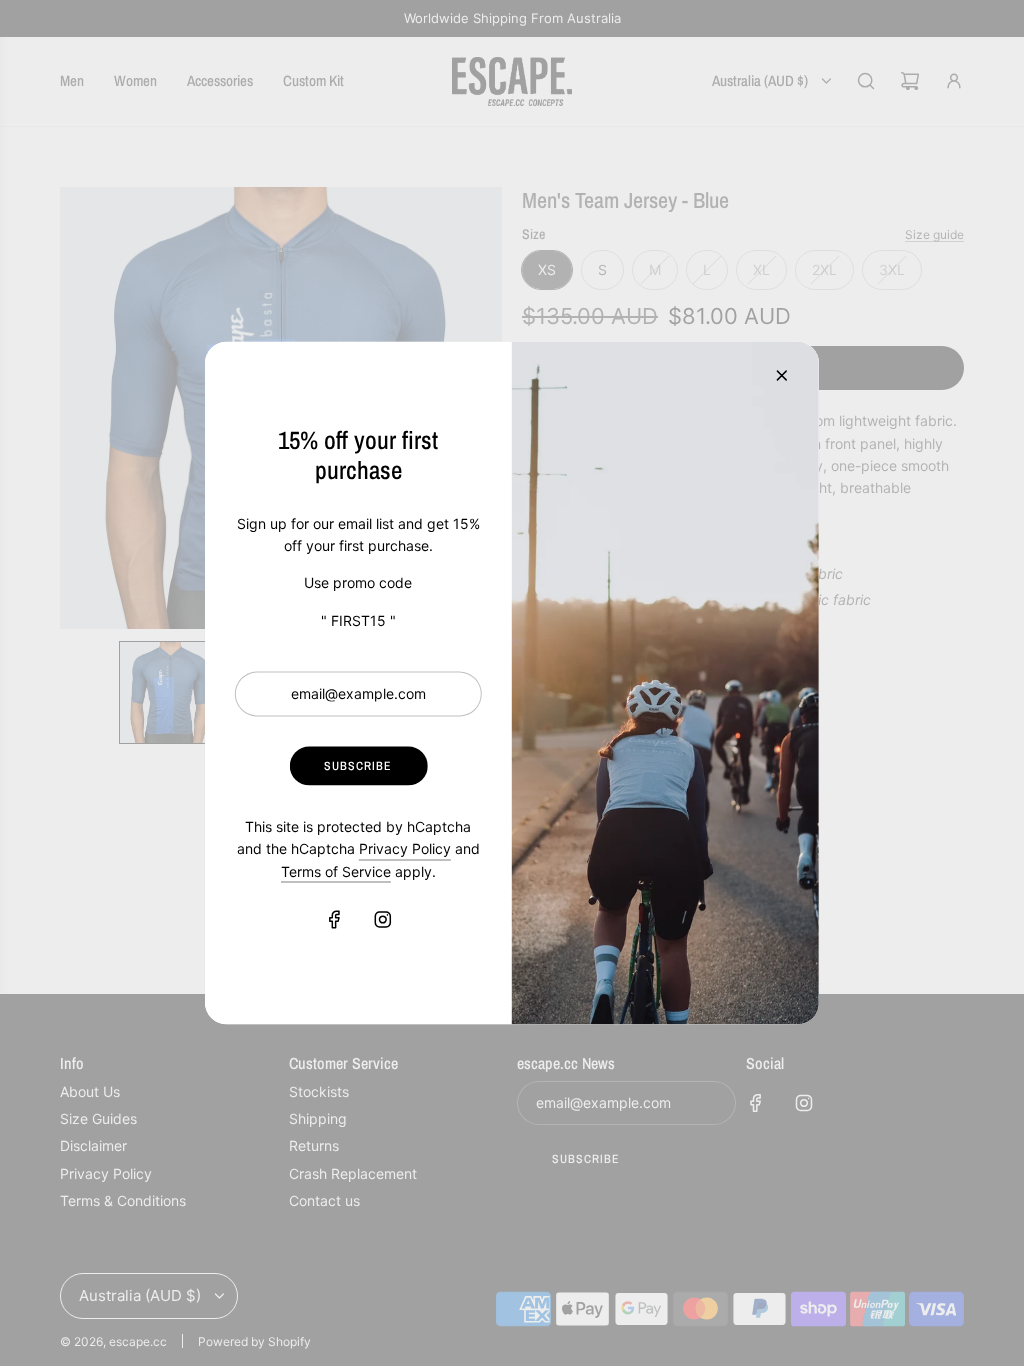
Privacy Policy (405, 848)
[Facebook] (334, 919)
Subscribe (358, 765)
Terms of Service (336, 870)
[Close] (782, 376)
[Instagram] (382, 919)
